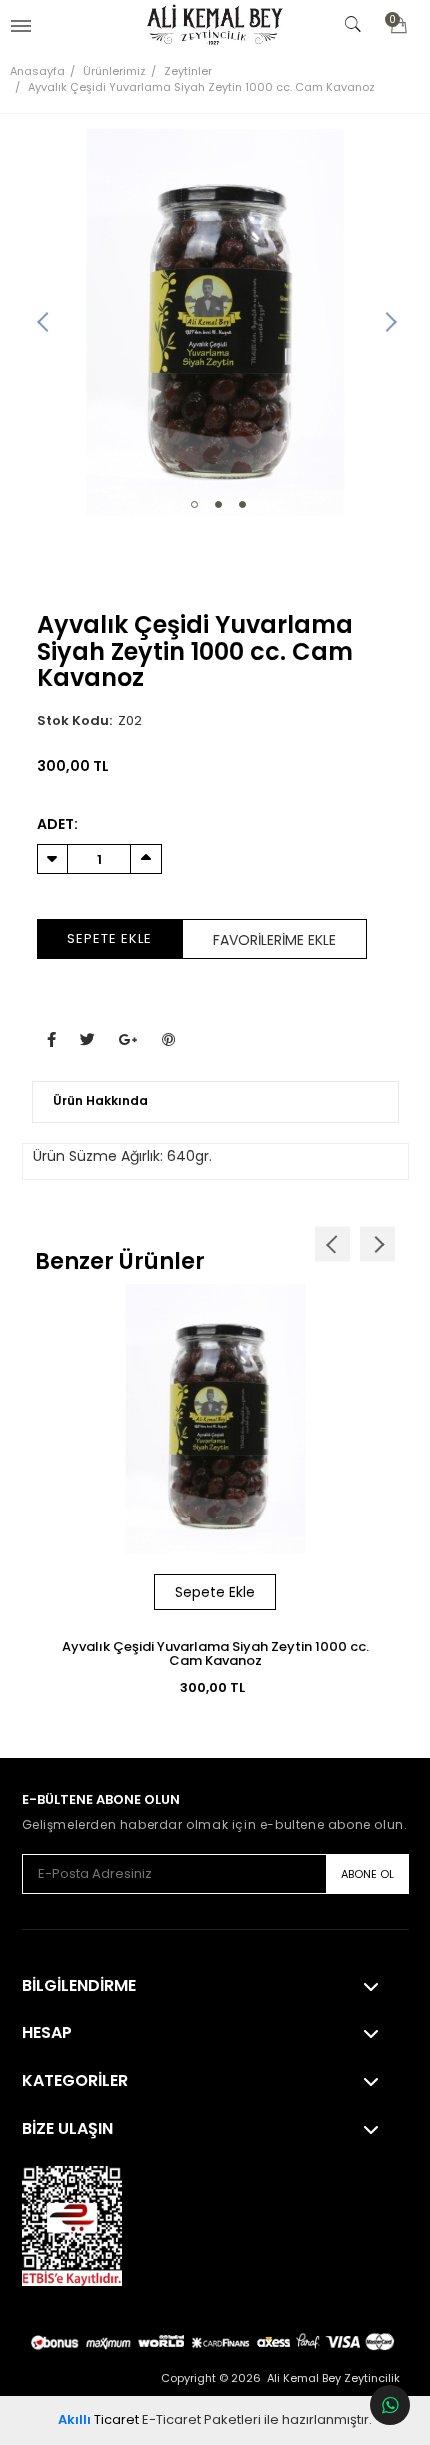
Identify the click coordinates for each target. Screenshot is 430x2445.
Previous (42, 323)
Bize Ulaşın (67, 2129)
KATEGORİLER (75, 2081)
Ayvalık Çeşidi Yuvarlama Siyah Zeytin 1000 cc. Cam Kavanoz (215, 1653)
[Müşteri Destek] (390, 2405)
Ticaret (98, 2419)
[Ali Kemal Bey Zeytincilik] (215, 25)
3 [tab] (242, 504)
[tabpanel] (215, 322)
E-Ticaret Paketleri (201, 2419)
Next (389, 323)
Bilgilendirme (79, 1986)
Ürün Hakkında (100, 1100)
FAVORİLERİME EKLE (274, 940)
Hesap (47, 2033)
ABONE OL (367, 1874)
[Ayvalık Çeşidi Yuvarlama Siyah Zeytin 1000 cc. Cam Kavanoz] (215, 322)
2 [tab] (218, 504)
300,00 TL (212, 1687)
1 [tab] (194, 504)
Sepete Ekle (109, 938)
